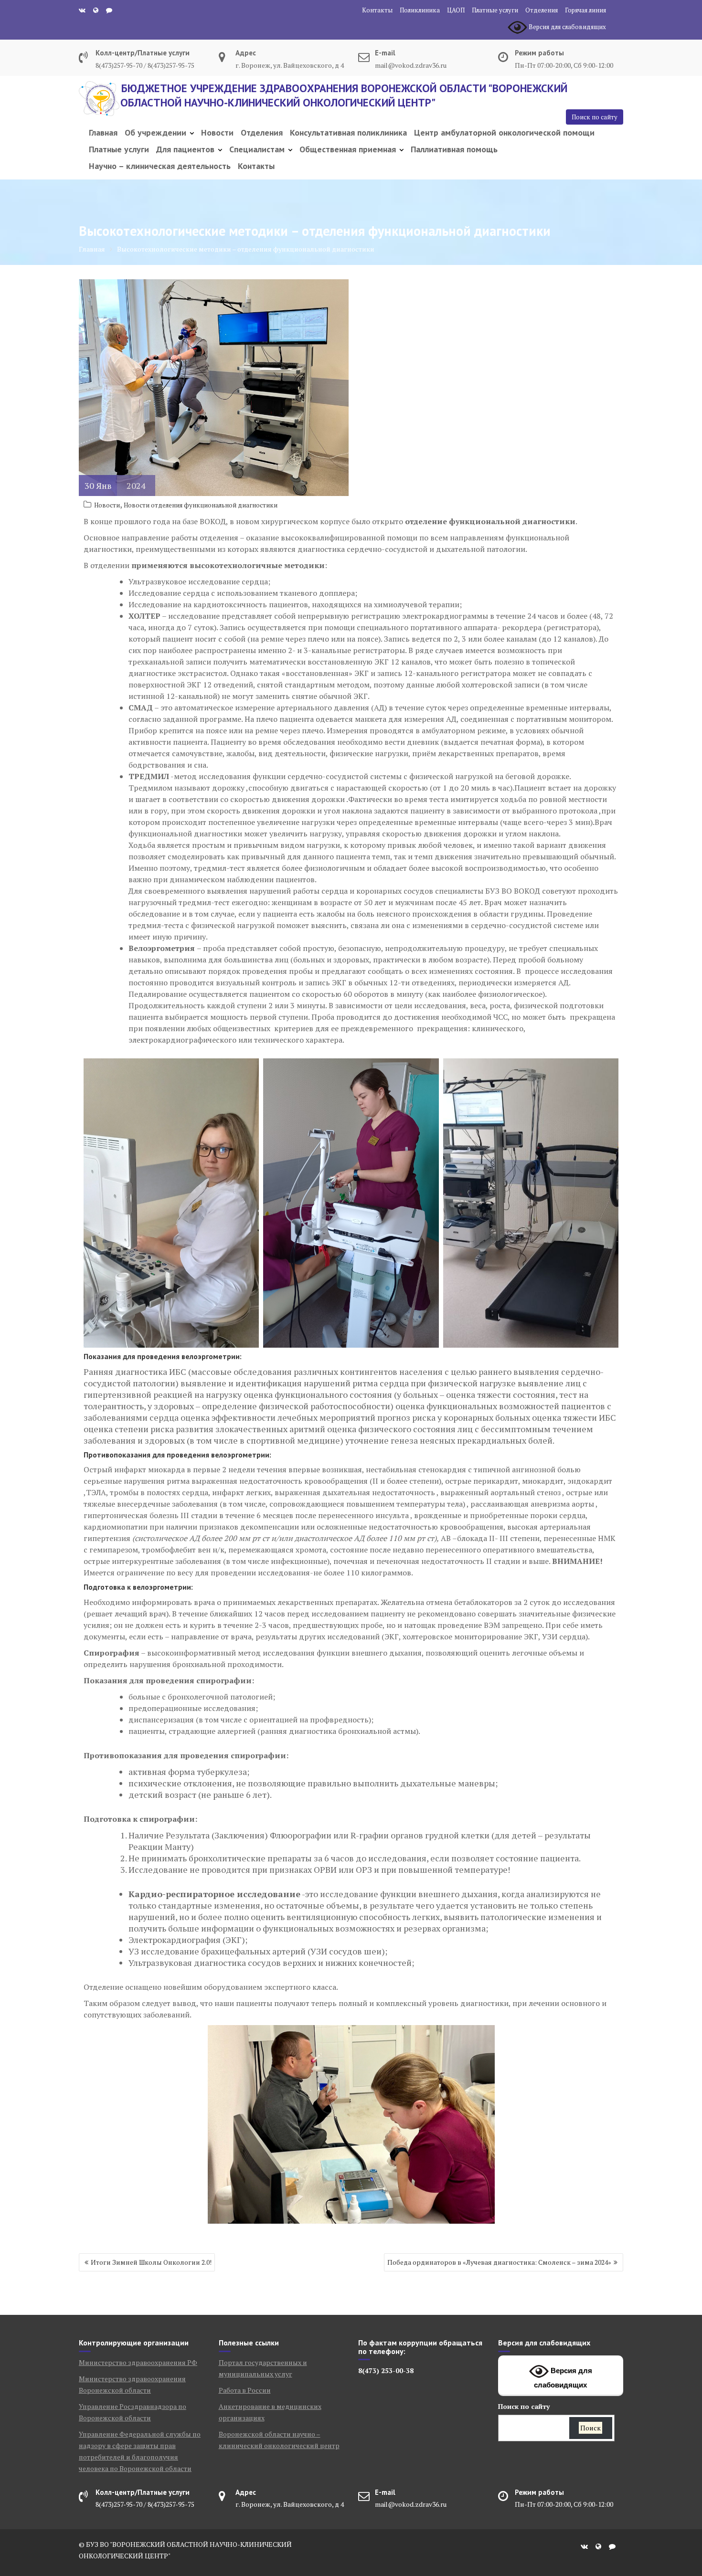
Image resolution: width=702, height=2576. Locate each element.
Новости (217, 132)
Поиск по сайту (595, 117)
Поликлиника (420, 10)
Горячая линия (585, 10)
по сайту (524, 2406)
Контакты (377, 10)
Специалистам (257, 149)
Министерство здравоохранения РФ (138, 2362)
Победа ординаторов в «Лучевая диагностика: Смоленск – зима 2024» (499, 2262)
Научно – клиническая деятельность (160, 166)
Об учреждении (155, 132)
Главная (103, 132)
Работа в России (245, 2390)
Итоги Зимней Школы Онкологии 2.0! (151, 2262)
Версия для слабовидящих (563, 2378)
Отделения (542, 10)
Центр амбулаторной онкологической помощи (504, 132)
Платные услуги (495, 10)
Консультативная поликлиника (348, 132)
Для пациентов (185, 149)
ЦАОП (456, 10)
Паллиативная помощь (454, 149)
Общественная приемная (348, 149)
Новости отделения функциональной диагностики (201, 505)
